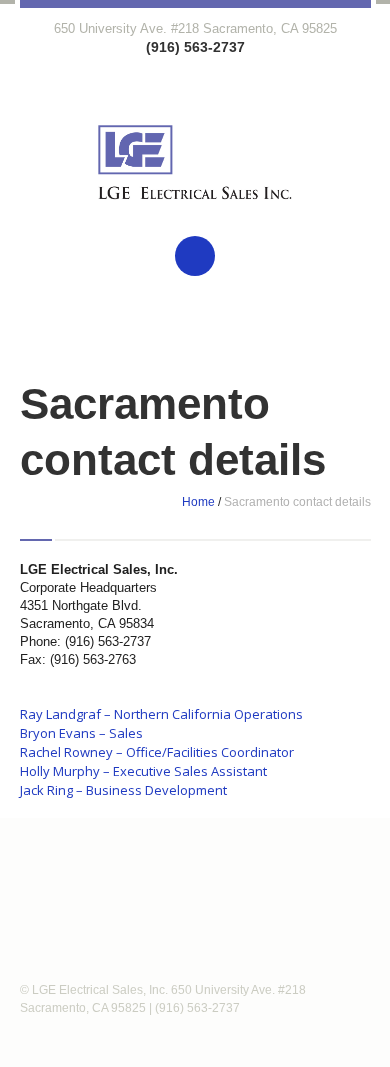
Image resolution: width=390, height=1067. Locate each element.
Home (198, 502)
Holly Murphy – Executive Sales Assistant (143, 771)
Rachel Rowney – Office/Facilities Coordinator (157, 752)
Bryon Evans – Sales (81, 733)
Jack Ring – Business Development (123, 790)
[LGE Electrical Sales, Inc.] (195, 177)
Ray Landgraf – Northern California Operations (161, 714)
